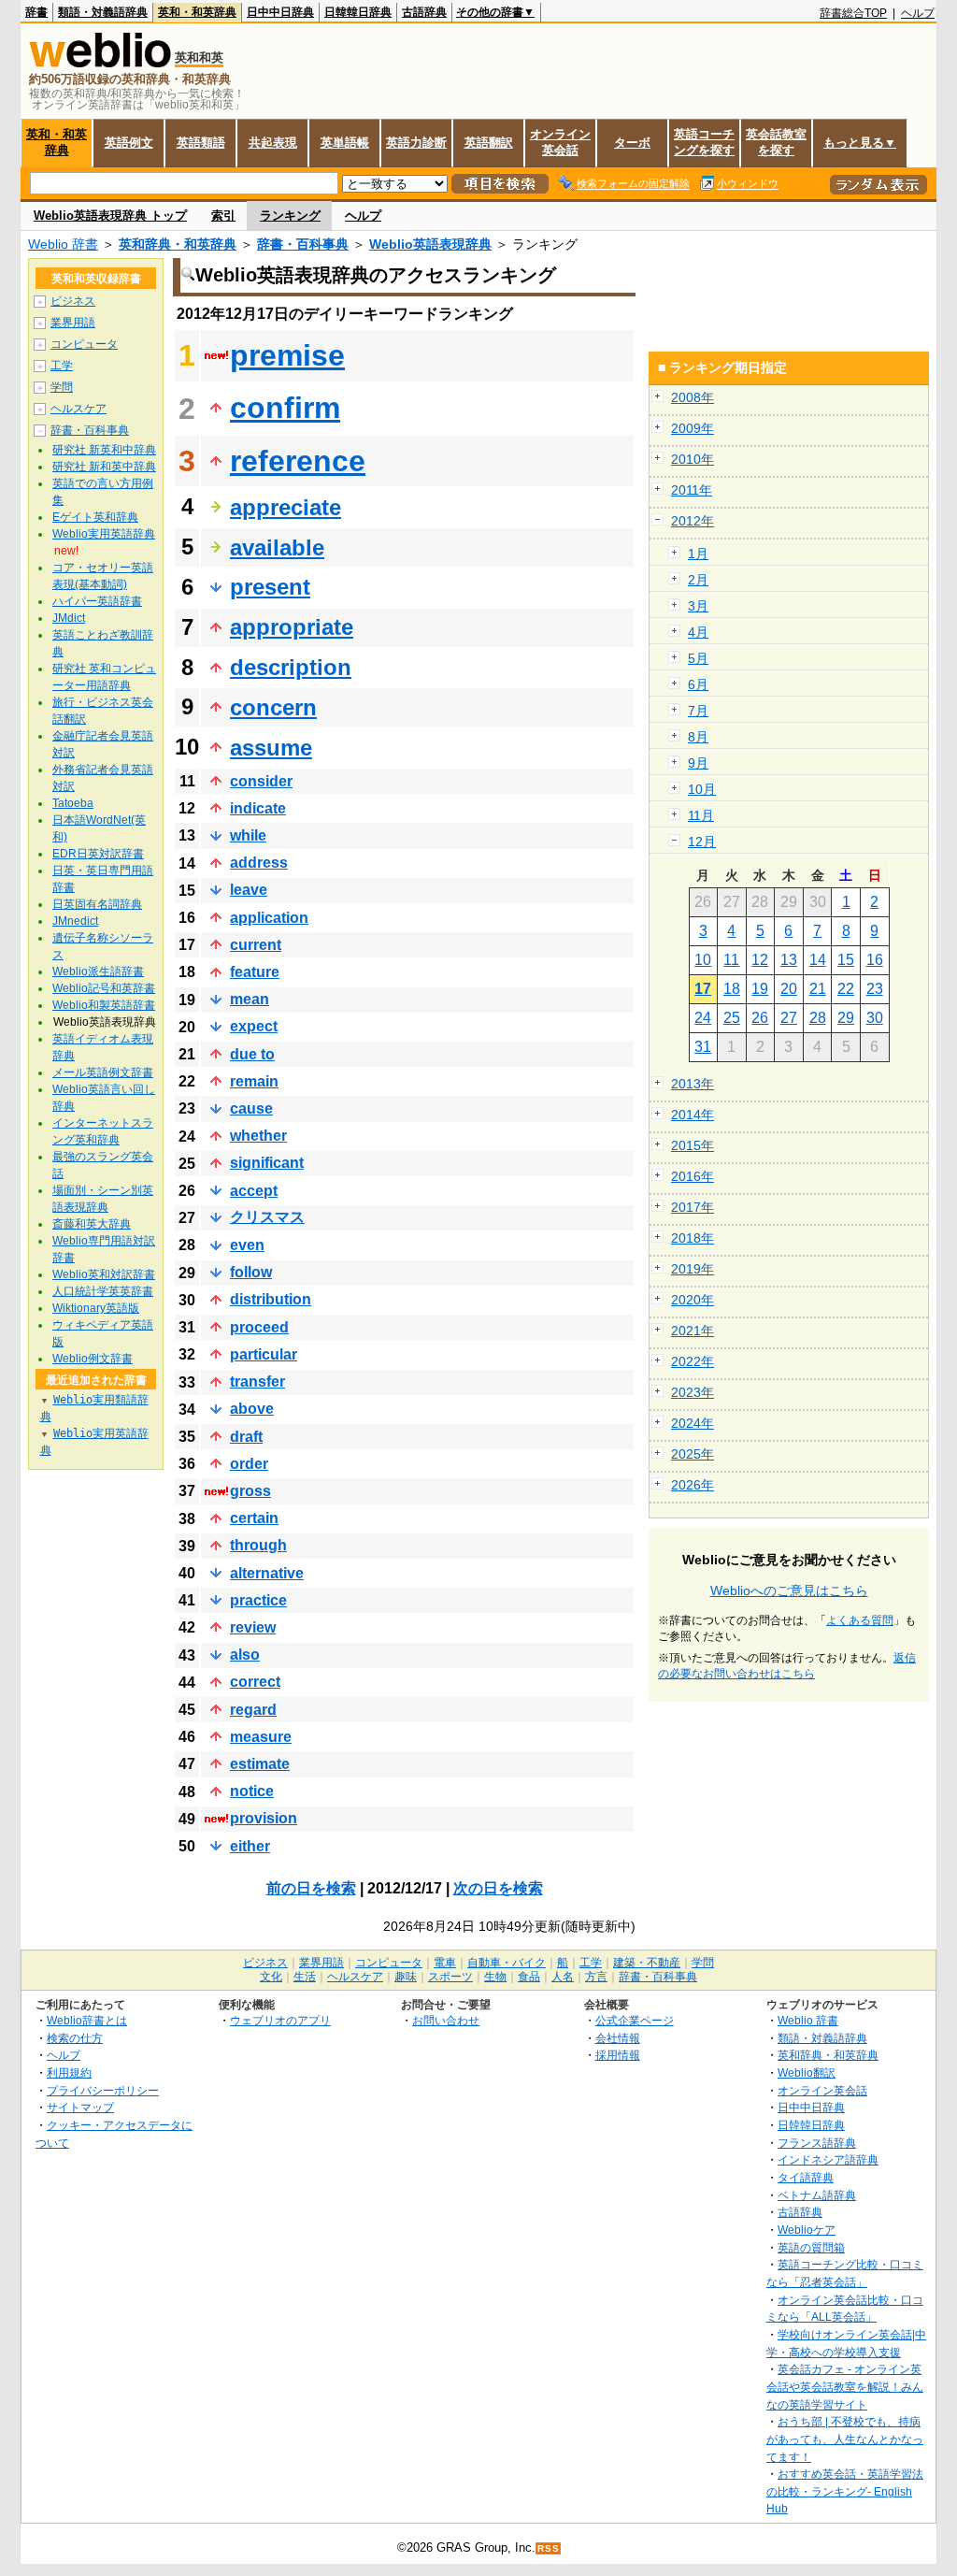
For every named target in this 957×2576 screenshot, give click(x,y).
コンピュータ (84, 344)
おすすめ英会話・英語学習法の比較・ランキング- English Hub (845, 2491)
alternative (267, 1573)
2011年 (692, 490)
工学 (62, 366)
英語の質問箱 (811, 2247)
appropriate (292, 627)
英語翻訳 (489, 143)
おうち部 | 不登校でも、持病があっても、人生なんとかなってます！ (845, 2439)
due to (252, 1054)
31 (703, 1047)
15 (846, 960)
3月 (698, 606)
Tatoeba (73, 803)
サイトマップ (80, 2107)
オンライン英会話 (560, 142)
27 (789, 1018)
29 (846, 1018)
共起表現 (273, 143)
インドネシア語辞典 (828, 2159)
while (248, 835)
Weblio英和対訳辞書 (104, 1274)
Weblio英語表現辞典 (430, 244)
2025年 (693, 1454)
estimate (260, 1764)
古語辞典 (424, 12)
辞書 (36, 12)
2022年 (693, 1361)
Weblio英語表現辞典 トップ (110, 216)
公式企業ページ (635, 2020)
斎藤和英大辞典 (92, 1224)
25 (732, 1018)
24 (703, 1018)
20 (789, 989)
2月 (698, 580)
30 (875, 1018)
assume (271, 748)
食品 (529, 1977)
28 (818, 1018)
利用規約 (69, 2072)
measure (261, 1737)
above (252, 1409)
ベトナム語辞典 (817, 2195)
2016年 (693, 1176)
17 (703, 989)
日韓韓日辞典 (358, 12)
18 (732, 989)
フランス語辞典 (817, 2143)
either (250, 1846)
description (291, 667)
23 (875, 989)
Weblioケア (807, 2230)
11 (731, 960)
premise (287, 355)
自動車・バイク (507, 1963)
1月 (698, 554)
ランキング (290, 216)
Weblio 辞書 (63, 244)
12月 (702, 842)
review (253, 1627)
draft (246, 1437)
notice (252, 1791)
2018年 (693, 1238)
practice (258, 1600)
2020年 (693, 1300)
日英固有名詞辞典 (97, 904)
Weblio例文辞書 (93, 1359)
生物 (495, 1977)
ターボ (632, 143)
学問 (62, 387)
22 (846, 989)
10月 (702, 789)
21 (818, 989)
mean (250, 999)
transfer (257, 1382)
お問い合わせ (446, 2020)
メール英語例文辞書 (103, 1072)
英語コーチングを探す (704, 142)
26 (760, 1018)
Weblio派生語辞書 (98, 971)
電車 (445, 1963)
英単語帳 (345, 143)
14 (818, 960)
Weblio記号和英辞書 (104, 988)
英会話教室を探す (776, 142)
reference (298, 461)
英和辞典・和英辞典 (178, 244)
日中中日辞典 (280, 12)
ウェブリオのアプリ (280, 2020)
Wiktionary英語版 (96, 1308)
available (277, 547)
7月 (698, 711)
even (247, 1245)
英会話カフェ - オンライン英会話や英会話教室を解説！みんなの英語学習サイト (845, 2386)
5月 (698, 658)
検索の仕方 (75, 2038)
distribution (271, 1299)
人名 (563, 1977)
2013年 (693, 1084)
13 (789, 960)
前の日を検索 (311, 1888)
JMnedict (75, 921)
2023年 (693, 1392)
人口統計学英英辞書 (103, 1291)
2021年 (693, 1331)
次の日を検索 (498, 1888)
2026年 (693, 1485)
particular (264, 1354)
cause (251, 1108)
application (269, 918)
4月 (698, 632)
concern (273, 707)
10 (703, 960)
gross (250, 1491)
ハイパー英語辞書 (97, 601)
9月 (698, 763)
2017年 (693, 1207)
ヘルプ (918, 13)
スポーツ (450, 1977)
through (258, 1545)
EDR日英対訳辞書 (98, 854)
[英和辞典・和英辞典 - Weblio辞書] (100, 63)
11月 (701, 815)
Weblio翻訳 (807, 2072)
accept (254, 1191)
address (259, 863)
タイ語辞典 (806, 2177)
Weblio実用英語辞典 (104, 534)
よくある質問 (860, 1620)
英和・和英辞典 (197, 12)
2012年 (693, 521)
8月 (698, 737)
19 (760, 989)
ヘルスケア (79, 409)
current (256, 945)
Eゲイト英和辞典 (95, 517)
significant (267, 1163)
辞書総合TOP (853, 13)
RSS (549, 2548)
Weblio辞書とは (87, 2020)
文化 (271, 1977)
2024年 (693, 1423)
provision (264, 1818)
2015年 (693, 1145)
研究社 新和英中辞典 (104, 467)
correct (255, 1682)
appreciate (286, 507)
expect (254, 1026)
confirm (285, 408)
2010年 (693, 459)
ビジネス (73, 301)
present (270, 587)
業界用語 (73, 323)
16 (875, 960)
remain (254, 1081)
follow (251, 1272)
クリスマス (267, 1217)
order (249, 1464)
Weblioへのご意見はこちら (789, 1590)
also (245, 1655)
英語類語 (201, 143)
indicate (258, 808)
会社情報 (618, 2038)
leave (249, 890)
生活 (305, 1977)
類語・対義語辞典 (103, 12)
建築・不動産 (647, 1963)
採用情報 (618, 2055)
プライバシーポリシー (103, 2090)
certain (254, 1518)
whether (258, 1136)
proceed (259, 1327)
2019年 (693, 1269)
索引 (223, 216)
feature (255, 972)
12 (760, 960)
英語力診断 (416, 143)
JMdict (69, 618)
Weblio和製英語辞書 (104, 1005)
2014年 (693, 1115)
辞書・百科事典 (303, 244)
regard (253, 1710)
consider (261, 781)
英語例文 (129, 143)
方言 (596, 1977)
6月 (698, 684)
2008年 (693, 397)
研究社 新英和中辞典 (104, 450)
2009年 (693, 428)
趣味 (406, 1977)
